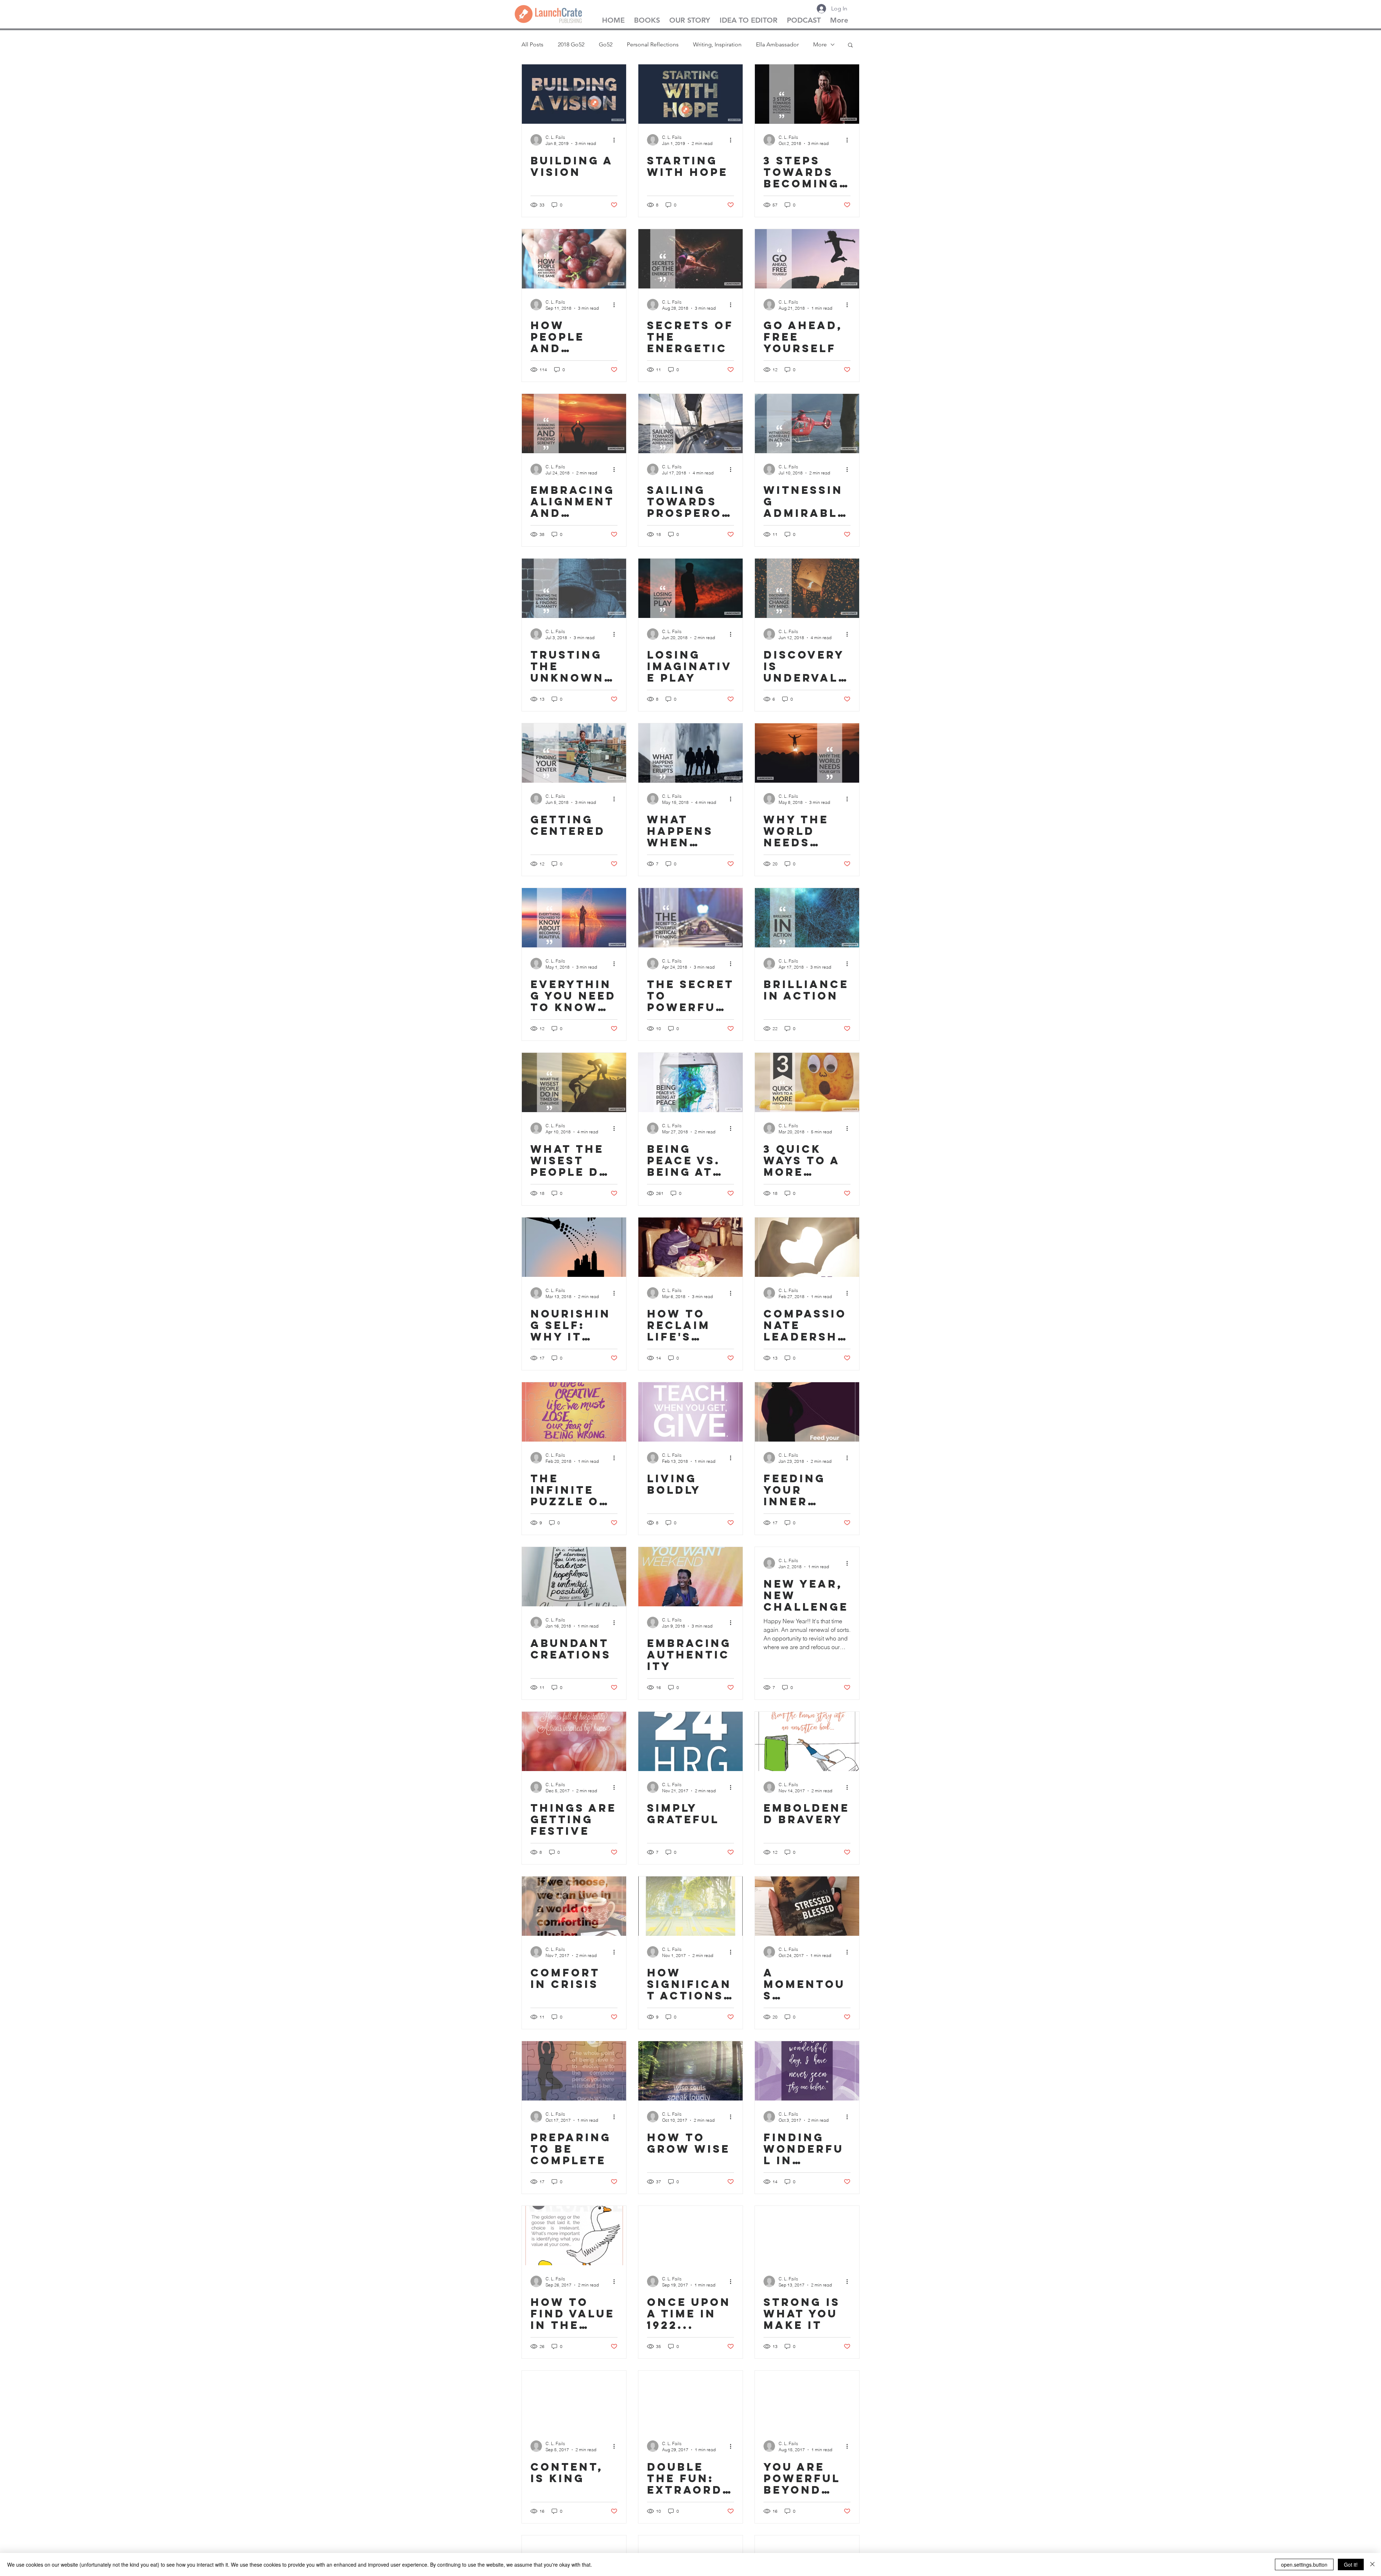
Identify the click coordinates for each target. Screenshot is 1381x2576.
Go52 (606, 44)
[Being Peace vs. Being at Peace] (690, 1082)
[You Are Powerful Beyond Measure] (807, 2400)
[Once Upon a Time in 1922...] (690, 2236)
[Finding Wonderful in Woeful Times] (807, 2071)
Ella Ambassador (777, 44)
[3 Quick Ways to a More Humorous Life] (807, 1082)
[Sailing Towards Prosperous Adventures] (690, 424)
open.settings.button (1304, 2564)
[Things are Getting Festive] (574, 1741)
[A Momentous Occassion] (807, 1906)
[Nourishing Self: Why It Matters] (574, 1247)
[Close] (1372, 2564)
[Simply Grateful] (690, 1741)
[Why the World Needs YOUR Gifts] (807, 753)
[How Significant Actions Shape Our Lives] (690, 1906)
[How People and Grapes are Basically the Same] (574, 259)
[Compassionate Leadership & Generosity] (807, 1247)
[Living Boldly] (690, 1412)
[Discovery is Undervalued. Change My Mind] (807, 588)
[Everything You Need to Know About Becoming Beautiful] (574, 918)
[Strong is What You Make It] (807, 2236)
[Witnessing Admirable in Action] (807, 424)
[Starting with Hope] (690, 94)
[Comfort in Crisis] (574, 1906)
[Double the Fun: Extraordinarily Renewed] (690, 2400)
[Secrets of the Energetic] (690, 259)
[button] (850, 45)
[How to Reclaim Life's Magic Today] (690, 1247)
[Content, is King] (574, 2400)
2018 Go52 (571, 44)
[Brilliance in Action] (807, 918)
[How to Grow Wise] (690, 2071)
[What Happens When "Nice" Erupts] (690, 753)
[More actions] (616, 140)
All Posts (532, 44)
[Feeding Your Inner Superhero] (807, 1412)
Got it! (1351, 2564)
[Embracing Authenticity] (690, 1577)
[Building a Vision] (574, 94)
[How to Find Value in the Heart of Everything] (574, 2236)
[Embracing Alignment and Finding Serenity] (574, 424)
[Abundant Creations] (574, 1577)
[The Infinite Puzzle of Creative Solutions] (574, 1412)
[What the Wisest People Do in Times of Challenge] (574, 1082)
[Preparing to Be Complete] (574, 2071)
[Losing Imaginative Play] (690, 588)
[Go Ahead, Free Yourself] (807, 259)
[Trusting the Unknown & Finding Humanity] (574, 588)
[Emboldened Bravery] (807, 1741)
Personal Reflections (653, 44)
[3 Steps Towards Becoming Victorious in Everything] (807, 94)
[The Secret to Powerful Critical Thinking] (690, 918)
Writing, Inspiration (717, 44)
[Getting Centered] (574, 753)
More (820, 44)
